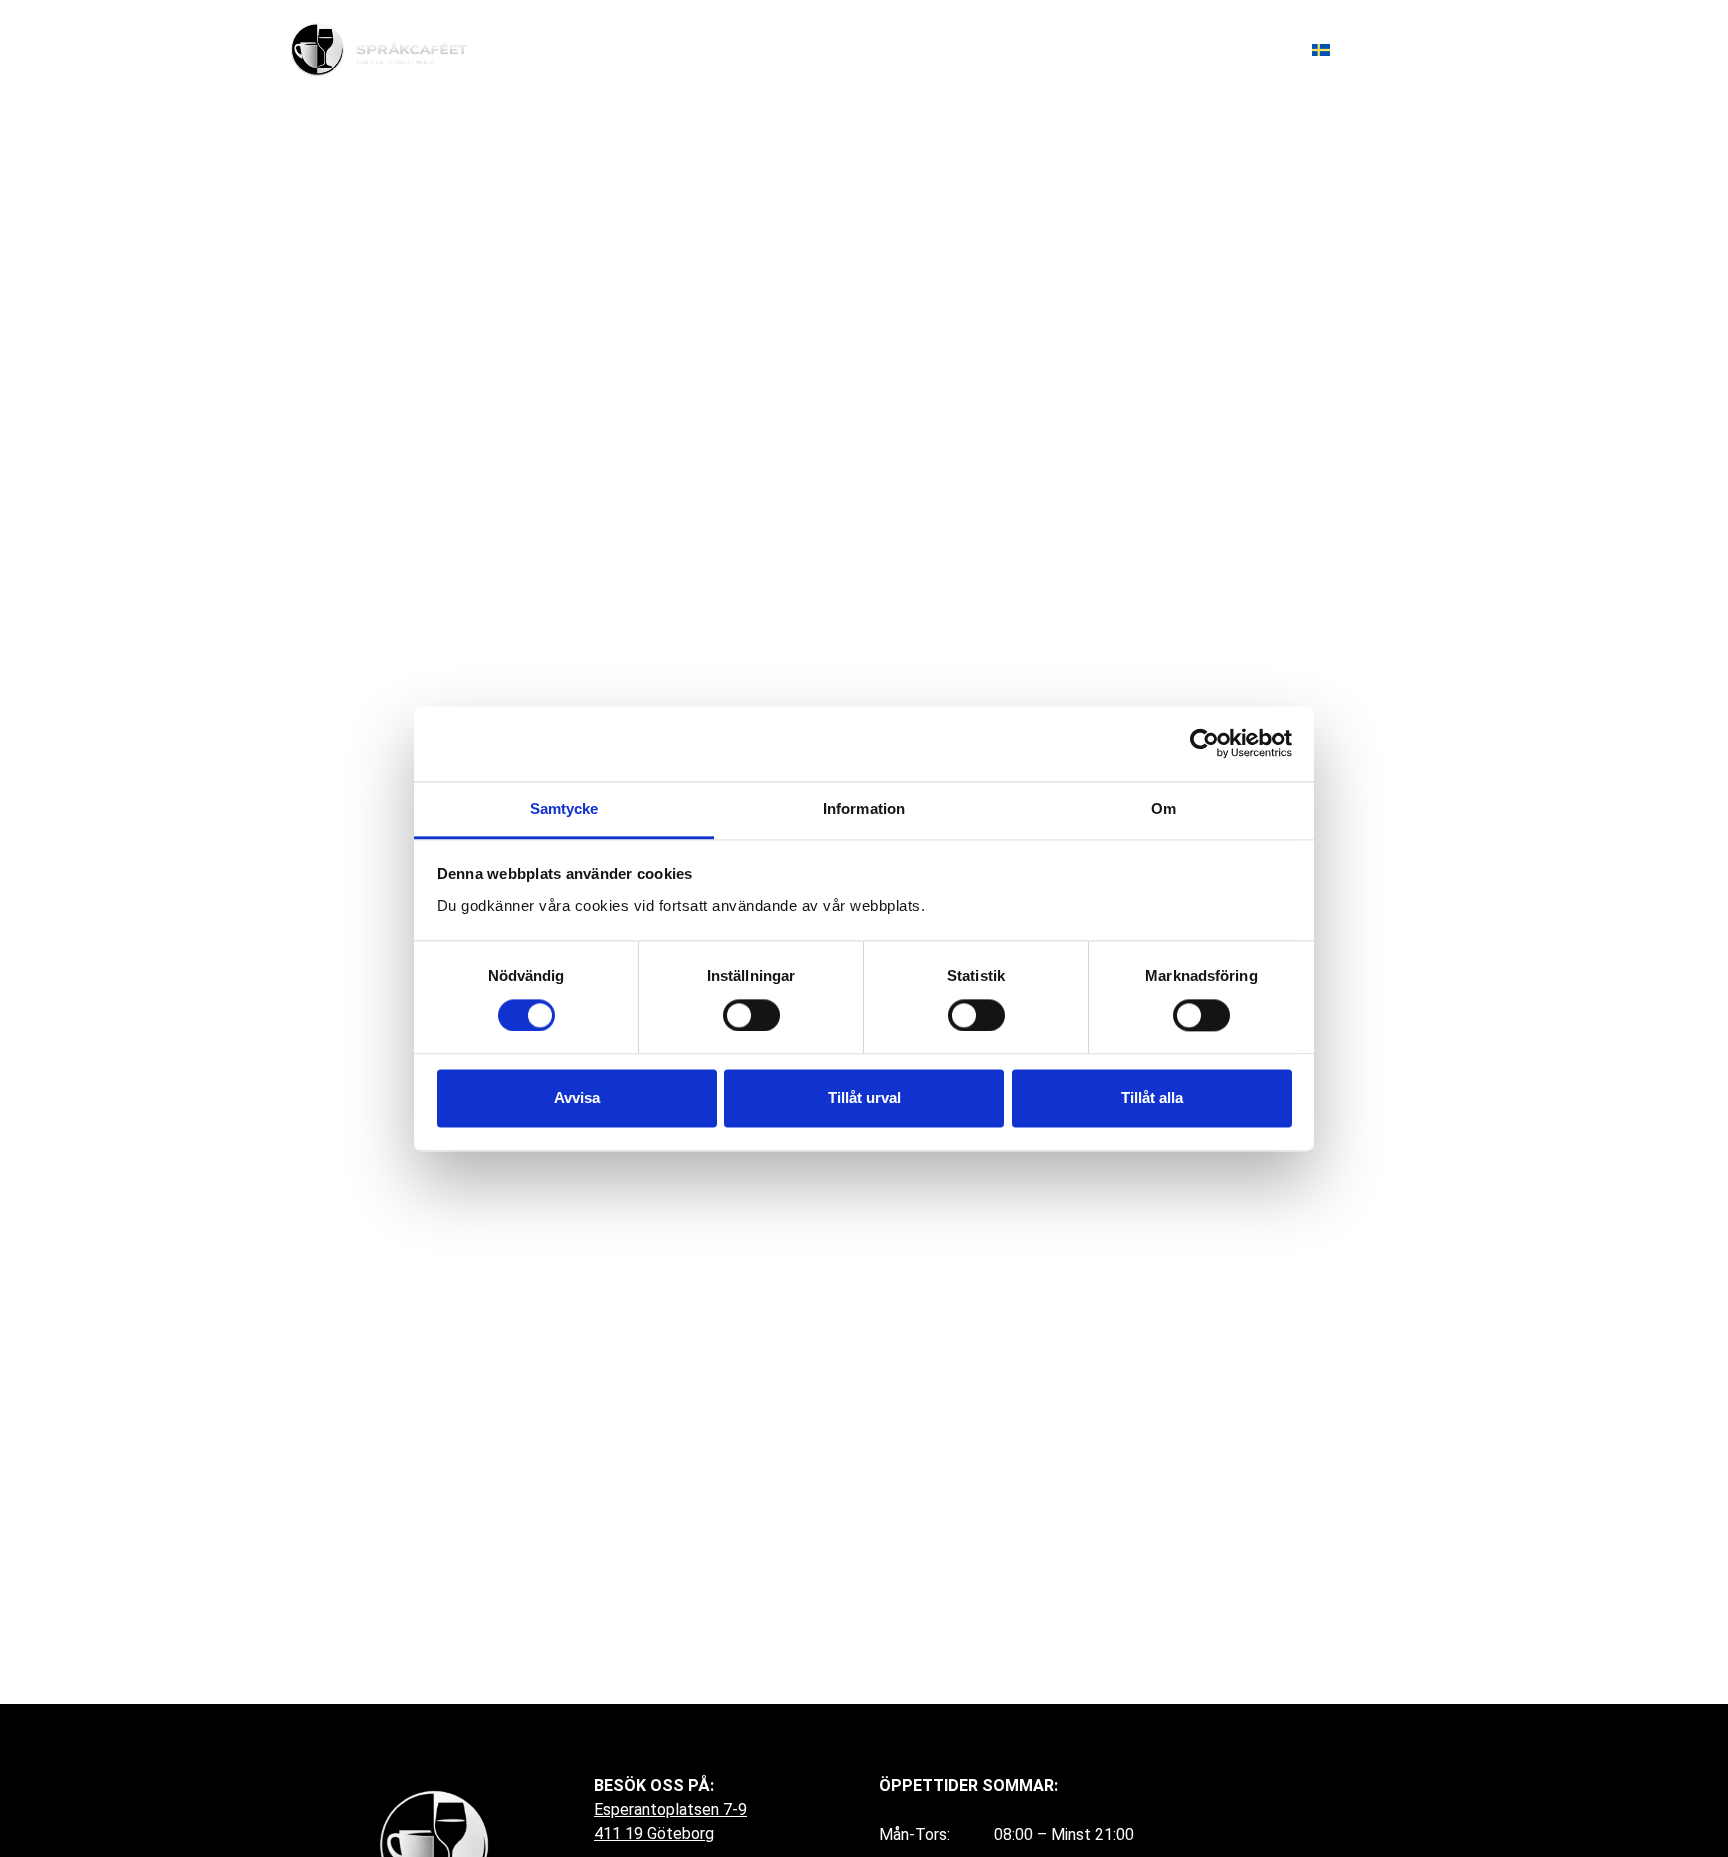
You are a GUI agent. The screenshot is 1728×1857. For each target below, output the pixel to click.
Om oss (1158, 49)
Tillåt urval (864, 1098)
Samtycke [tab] (564, 808)
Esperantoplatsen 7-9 (670, 1809)
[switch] (751, 1015)
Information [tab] (864, 808)
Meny (1079, 49)
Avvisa (577, 1098)
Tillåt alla (1152, 1098)
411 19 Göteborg (654, 1833)
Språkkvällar (981, 49)
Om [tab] (1163, 808)
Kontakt (1247, 49)
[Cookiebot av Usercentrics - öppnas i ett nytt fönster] (1204, 743)
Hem (887, 49)
